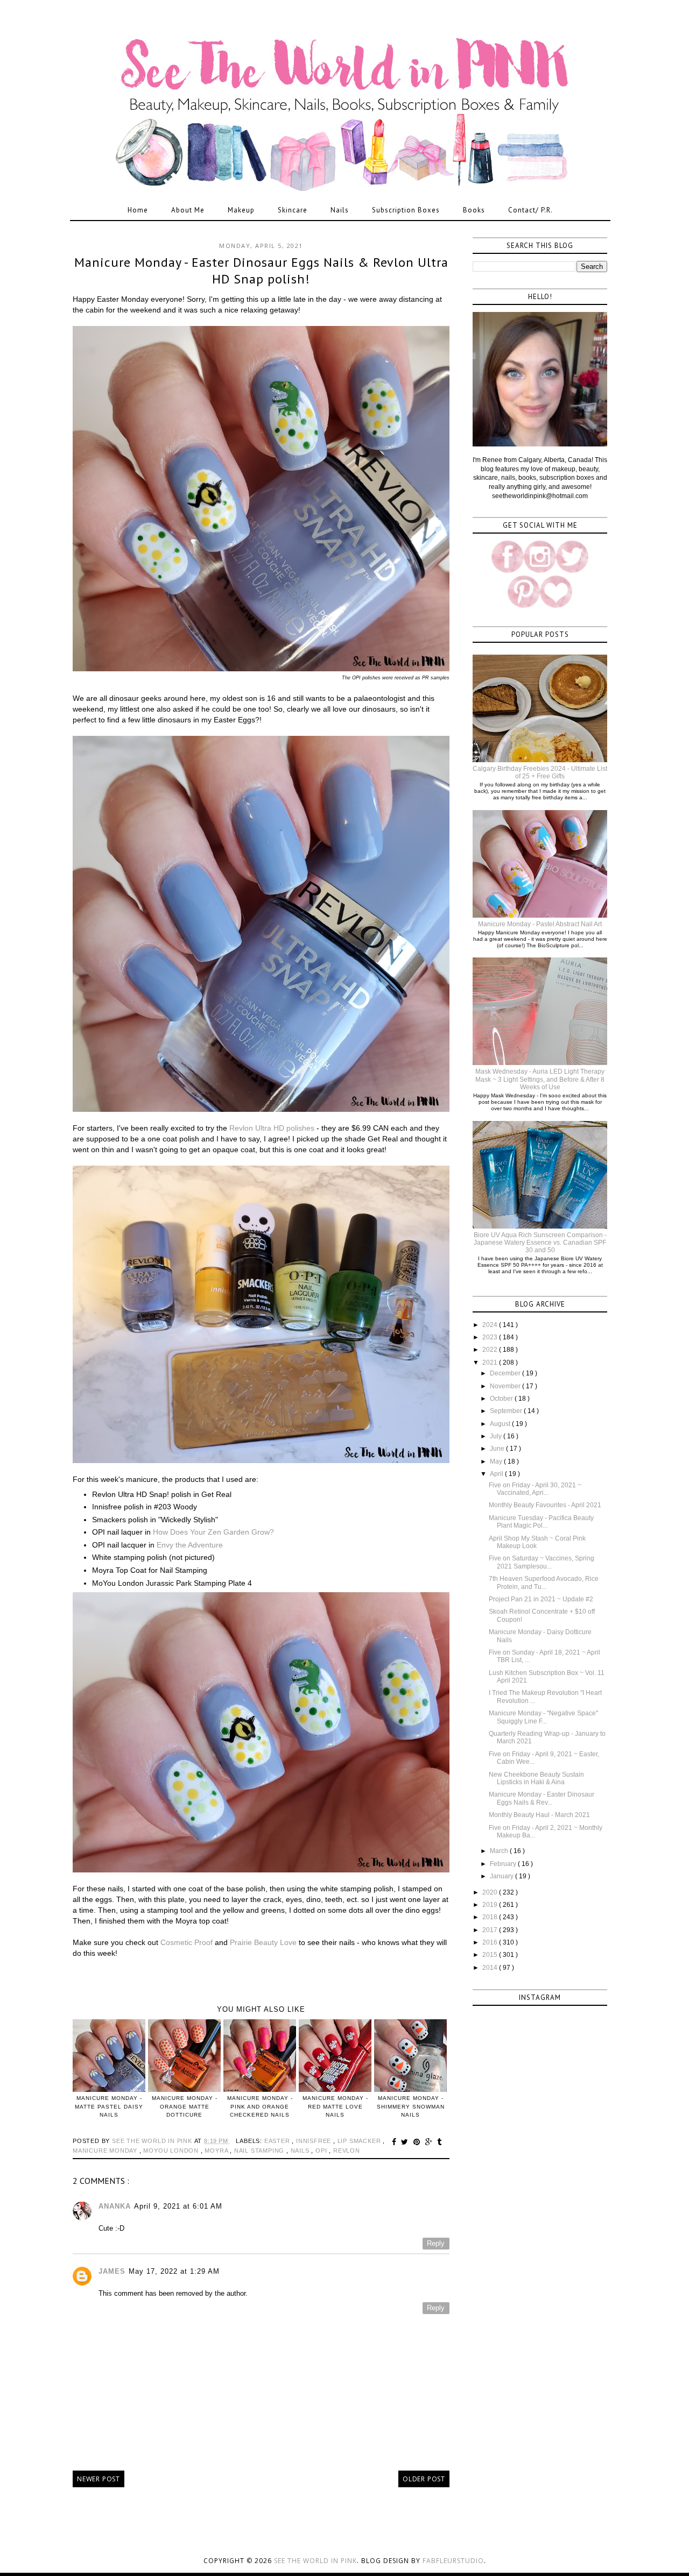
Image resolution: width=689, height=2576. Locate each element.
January (502, 1876)
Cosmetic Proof (187, 1942)
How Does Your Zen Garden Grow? (213, 1532)
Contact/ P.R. (530, 210)
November (506, 1386)
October (502, 1399)
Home (138, 210)
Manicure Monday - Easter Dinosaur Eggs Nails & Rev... (542, 1798)
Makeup (241, 210)
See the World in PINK (315, 2561)
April (497, 1474)
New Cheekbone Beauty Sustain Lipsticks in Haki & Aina (536, 1778)
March (500, 1851)
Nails (340, 210)
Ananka (115, 2206)
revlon (347, 2151)
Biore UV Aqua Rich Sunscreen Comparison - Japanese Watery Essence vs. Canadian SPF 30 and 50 (540, 1243)
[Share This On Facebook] (396, 2142)
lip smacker (360, 2141)
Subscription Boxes (406, 210)
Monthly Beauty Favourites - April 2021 (545, 1505)
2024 (491, 1325)
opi (322, 2151)
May (497, 1461)
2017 (491, 1930)
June (498, 1449)
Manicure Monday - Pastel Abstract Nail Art (540, 924)
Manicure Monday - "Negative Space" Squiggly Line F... (543, 1717)
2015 (491, 1955)
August (501, 1424)
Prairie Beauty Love (263, 1942)
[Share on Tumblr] (440, 2142)
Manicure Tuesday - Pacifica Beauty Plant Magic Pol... (541, 1522)
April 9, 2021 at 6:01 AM (178, 2206)
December (506, 1373)
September (507, 1411)
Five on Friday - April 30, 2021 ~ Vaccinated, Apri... (535, 1489)
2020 (491, 1892)
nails (301, 2151)
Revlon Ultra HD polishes (272, 1128)
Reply (436, 2243)
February (504, 1864)
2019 (491, 1905)
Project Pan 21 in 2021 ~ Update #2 (541, 1599)
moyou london (172, 2151)
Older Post (424, 2479)
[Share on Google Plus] (430, 2142)
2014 (491, 1968)
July (497, 1436)
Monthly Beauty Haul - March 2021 (539, 1815)
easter (278, 2141)
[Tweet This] (406, 2142)
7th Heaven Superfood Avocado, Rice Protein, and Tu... (544, 1582)
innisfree (315, 2141)
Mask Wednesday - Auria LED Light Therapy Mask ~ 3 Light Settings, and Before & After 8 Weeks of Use (540, 1079)
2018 (491, 1917)
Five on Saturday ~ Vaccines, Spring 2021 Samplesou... (542, 1562)
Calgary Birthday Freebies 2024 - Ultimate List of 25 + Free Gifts (540, 772)
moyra (217, 2151)
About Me (188, 210)
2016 (491, 1942)
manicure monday (106, 2151)
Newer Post (99, 2479)
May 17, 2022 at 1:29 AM (174, 2271)
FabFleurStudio (453, 2561)
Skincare (293, 210)
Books (474, 210)
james (112, 2271)
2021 (491, 1362)
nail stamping (260, 2151)
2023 (491, 1337)
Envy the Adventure (190, 1545)
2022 (491, 1350)
